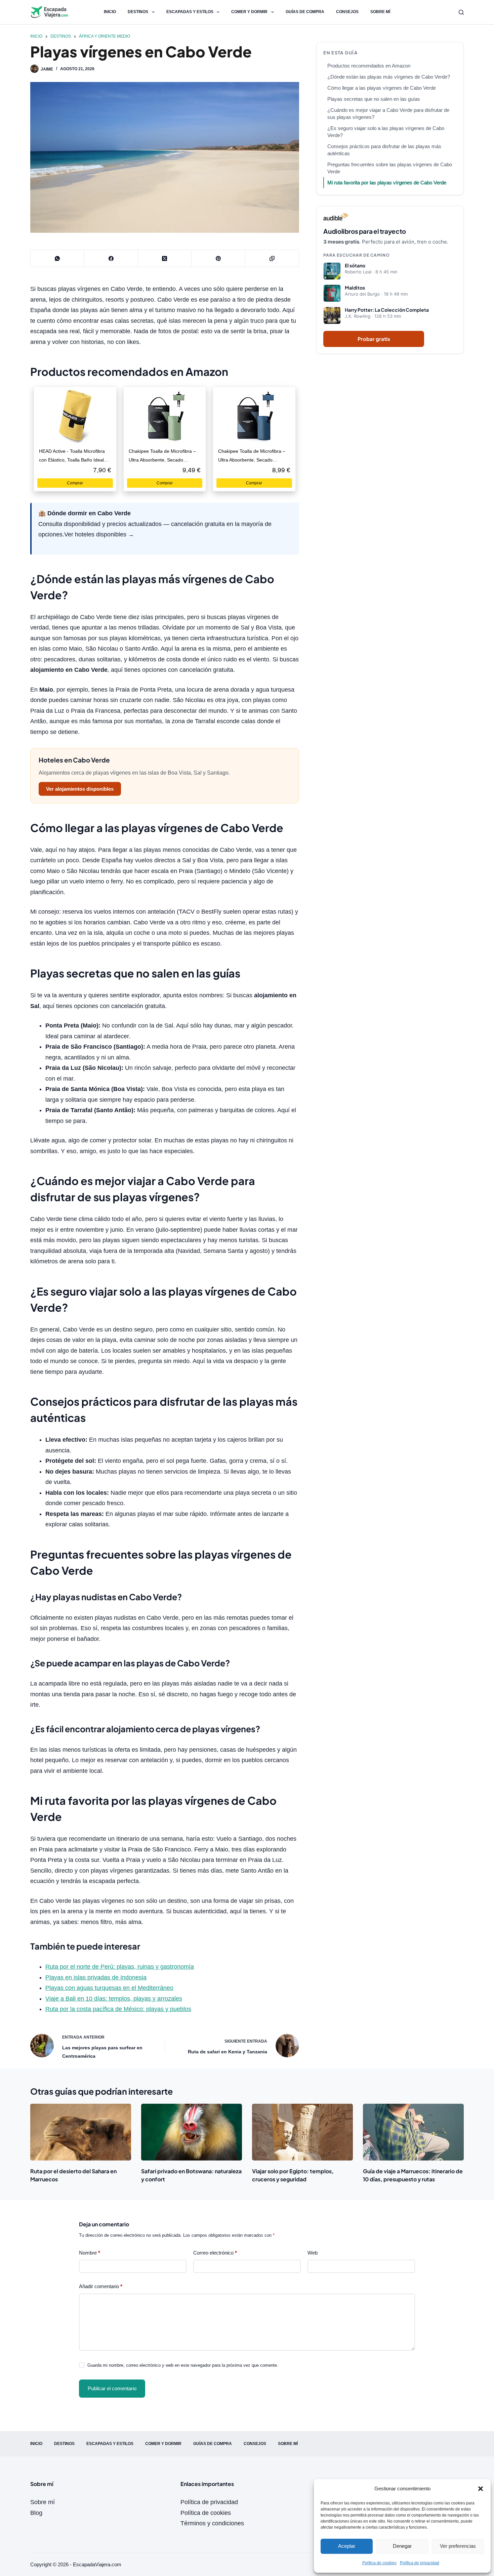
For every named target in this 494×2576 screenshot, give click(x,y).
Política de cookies (379, 2563)
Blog (36, 2513)
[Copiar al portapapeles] (272, 258)
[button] (481, 2489)
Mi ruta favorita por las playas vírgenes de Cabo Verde (387, 183)
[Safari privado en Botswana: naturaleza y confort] (192, 2132)
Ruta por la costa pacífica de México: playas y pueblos (118, 2009)
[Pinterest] (218, 258)
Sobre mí (380, 12)
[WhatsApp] (57, 258)
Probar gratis (374, 339)
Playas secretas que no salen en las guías (374, 99)
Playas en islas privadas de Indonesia (96, 1977)
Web (313, 2253)
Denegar (402, 2546)
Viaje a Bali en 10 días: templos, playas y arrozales (114, 1999)
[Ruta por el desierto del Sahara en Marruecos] (81, 2132)
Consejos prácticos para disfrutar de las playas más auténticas (384, 150)
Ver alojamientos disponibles (80, 789)
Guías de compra (305, 12)
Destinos (138, 12)
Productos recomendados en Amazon (369, 66)
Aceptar (347, 2546)
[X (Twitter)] (165, 258)
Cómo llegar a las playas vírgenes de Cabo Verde (382, 88)
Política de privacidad (420, 2563)
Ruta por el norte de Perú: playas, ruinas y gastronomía (120, 1967)
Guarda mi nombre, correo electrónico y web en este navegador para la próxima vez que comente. (183, 2365)
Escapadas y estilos (190, 12)
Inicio (110, 12)
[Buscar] (461, 12)
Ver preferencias (458, 2546)
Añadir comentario (101, 2286)
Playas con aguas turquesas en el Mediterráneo (109, 1988)
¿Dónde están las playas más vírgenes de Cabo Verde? (389, 77)
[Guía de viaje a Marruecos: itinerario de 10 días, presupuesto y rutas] (413, 2132)
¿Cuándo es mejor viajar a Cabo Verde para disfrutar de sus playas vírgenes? (388, 114)
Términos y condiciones (212, 2523)
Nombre (90, 2253)
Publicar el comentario (112, 2388)
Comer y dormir (249, 12)
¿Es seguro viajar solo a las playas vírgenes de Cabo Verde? (386, 132)
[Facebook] (111, 258)
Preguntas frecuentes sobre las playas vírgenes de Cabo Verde (390, 168)
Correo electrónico (215, 2253)
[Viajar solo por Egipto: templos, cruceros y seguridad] (302, 2132)
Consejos (347, 12)
